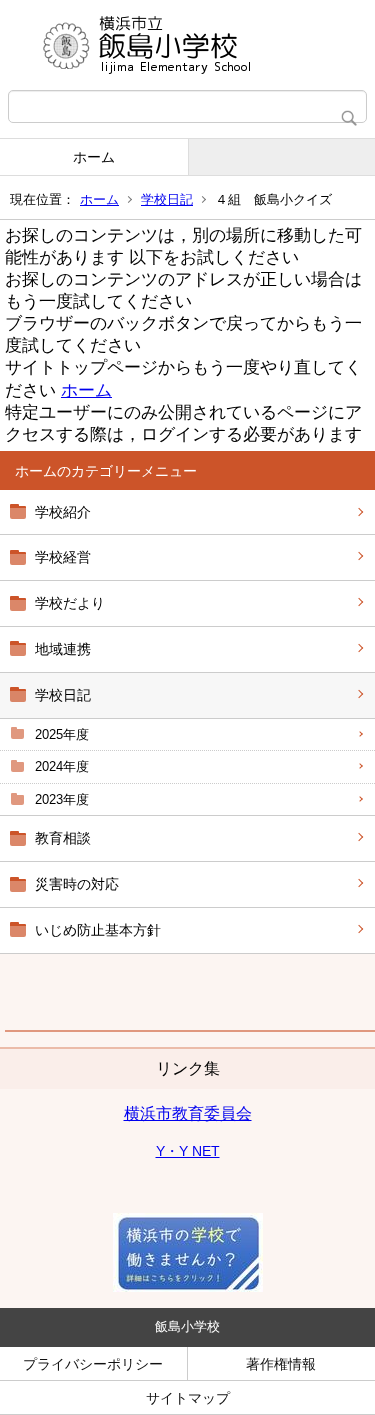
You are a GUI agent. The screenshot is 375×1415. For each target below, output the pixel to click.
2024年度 (62, 766)
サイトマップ (188, 1398)
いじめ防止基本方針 (98, 930)
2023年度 (62, 799)
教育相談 (63, 838)
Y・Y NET (188, 1151)
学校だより (70, 603)
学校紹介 (63, 512)
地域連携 (63, 649)
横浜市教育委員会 (188, 1113)
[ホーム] (187, 45)
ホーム (94, 157)
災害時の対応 (77, 884)
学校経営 (63, 557)
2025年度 (62, 734)
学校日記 (167, 199)
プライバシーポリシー (93, 1364)
